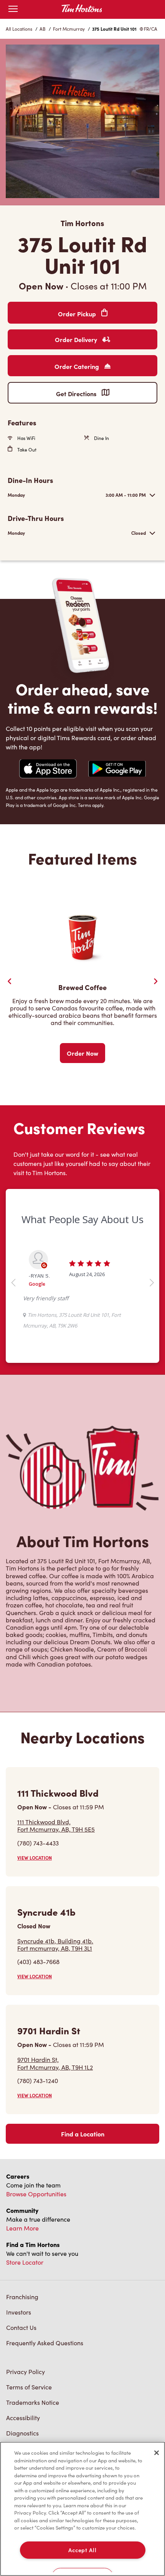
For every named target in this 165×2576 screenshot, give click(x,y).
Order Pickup (78, 314)
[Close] (157, 2453)
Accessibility (23, 2418)
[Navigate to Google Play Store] (117, 770)
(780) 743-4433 (38, 1843)
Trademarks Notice (33, 2402)
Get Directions (77, 394)
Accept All (82, 2550)
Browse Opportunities (36, 2194)
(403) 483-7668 (38, 1962)
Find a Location (83, 2134)
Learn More (22, 2228)
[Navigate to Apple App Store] (48, 770)
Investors (19, 2312)
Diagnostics (22, 2433)
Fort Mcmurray (69, 29)
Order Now (82, 1053)
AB (43, 29)
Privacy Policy (26, 2372)
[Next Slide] (155, 981)
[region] (82, 2509)
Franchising (22, 2297)
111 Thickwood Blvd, (56, 1825)
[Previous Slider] (10, 981)
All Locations (19, 29)
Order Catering (78, 366)
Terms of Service (29, 2387)
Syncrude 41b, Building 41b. (55, 1944)
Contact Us (21, 2327)
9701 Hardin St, (55, 2063)
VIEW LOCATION (35, 1858)
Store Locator (25, 2262)
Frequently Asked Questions (45, 2343)
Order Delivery (77, 339)
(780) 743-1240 (38, 2081)
